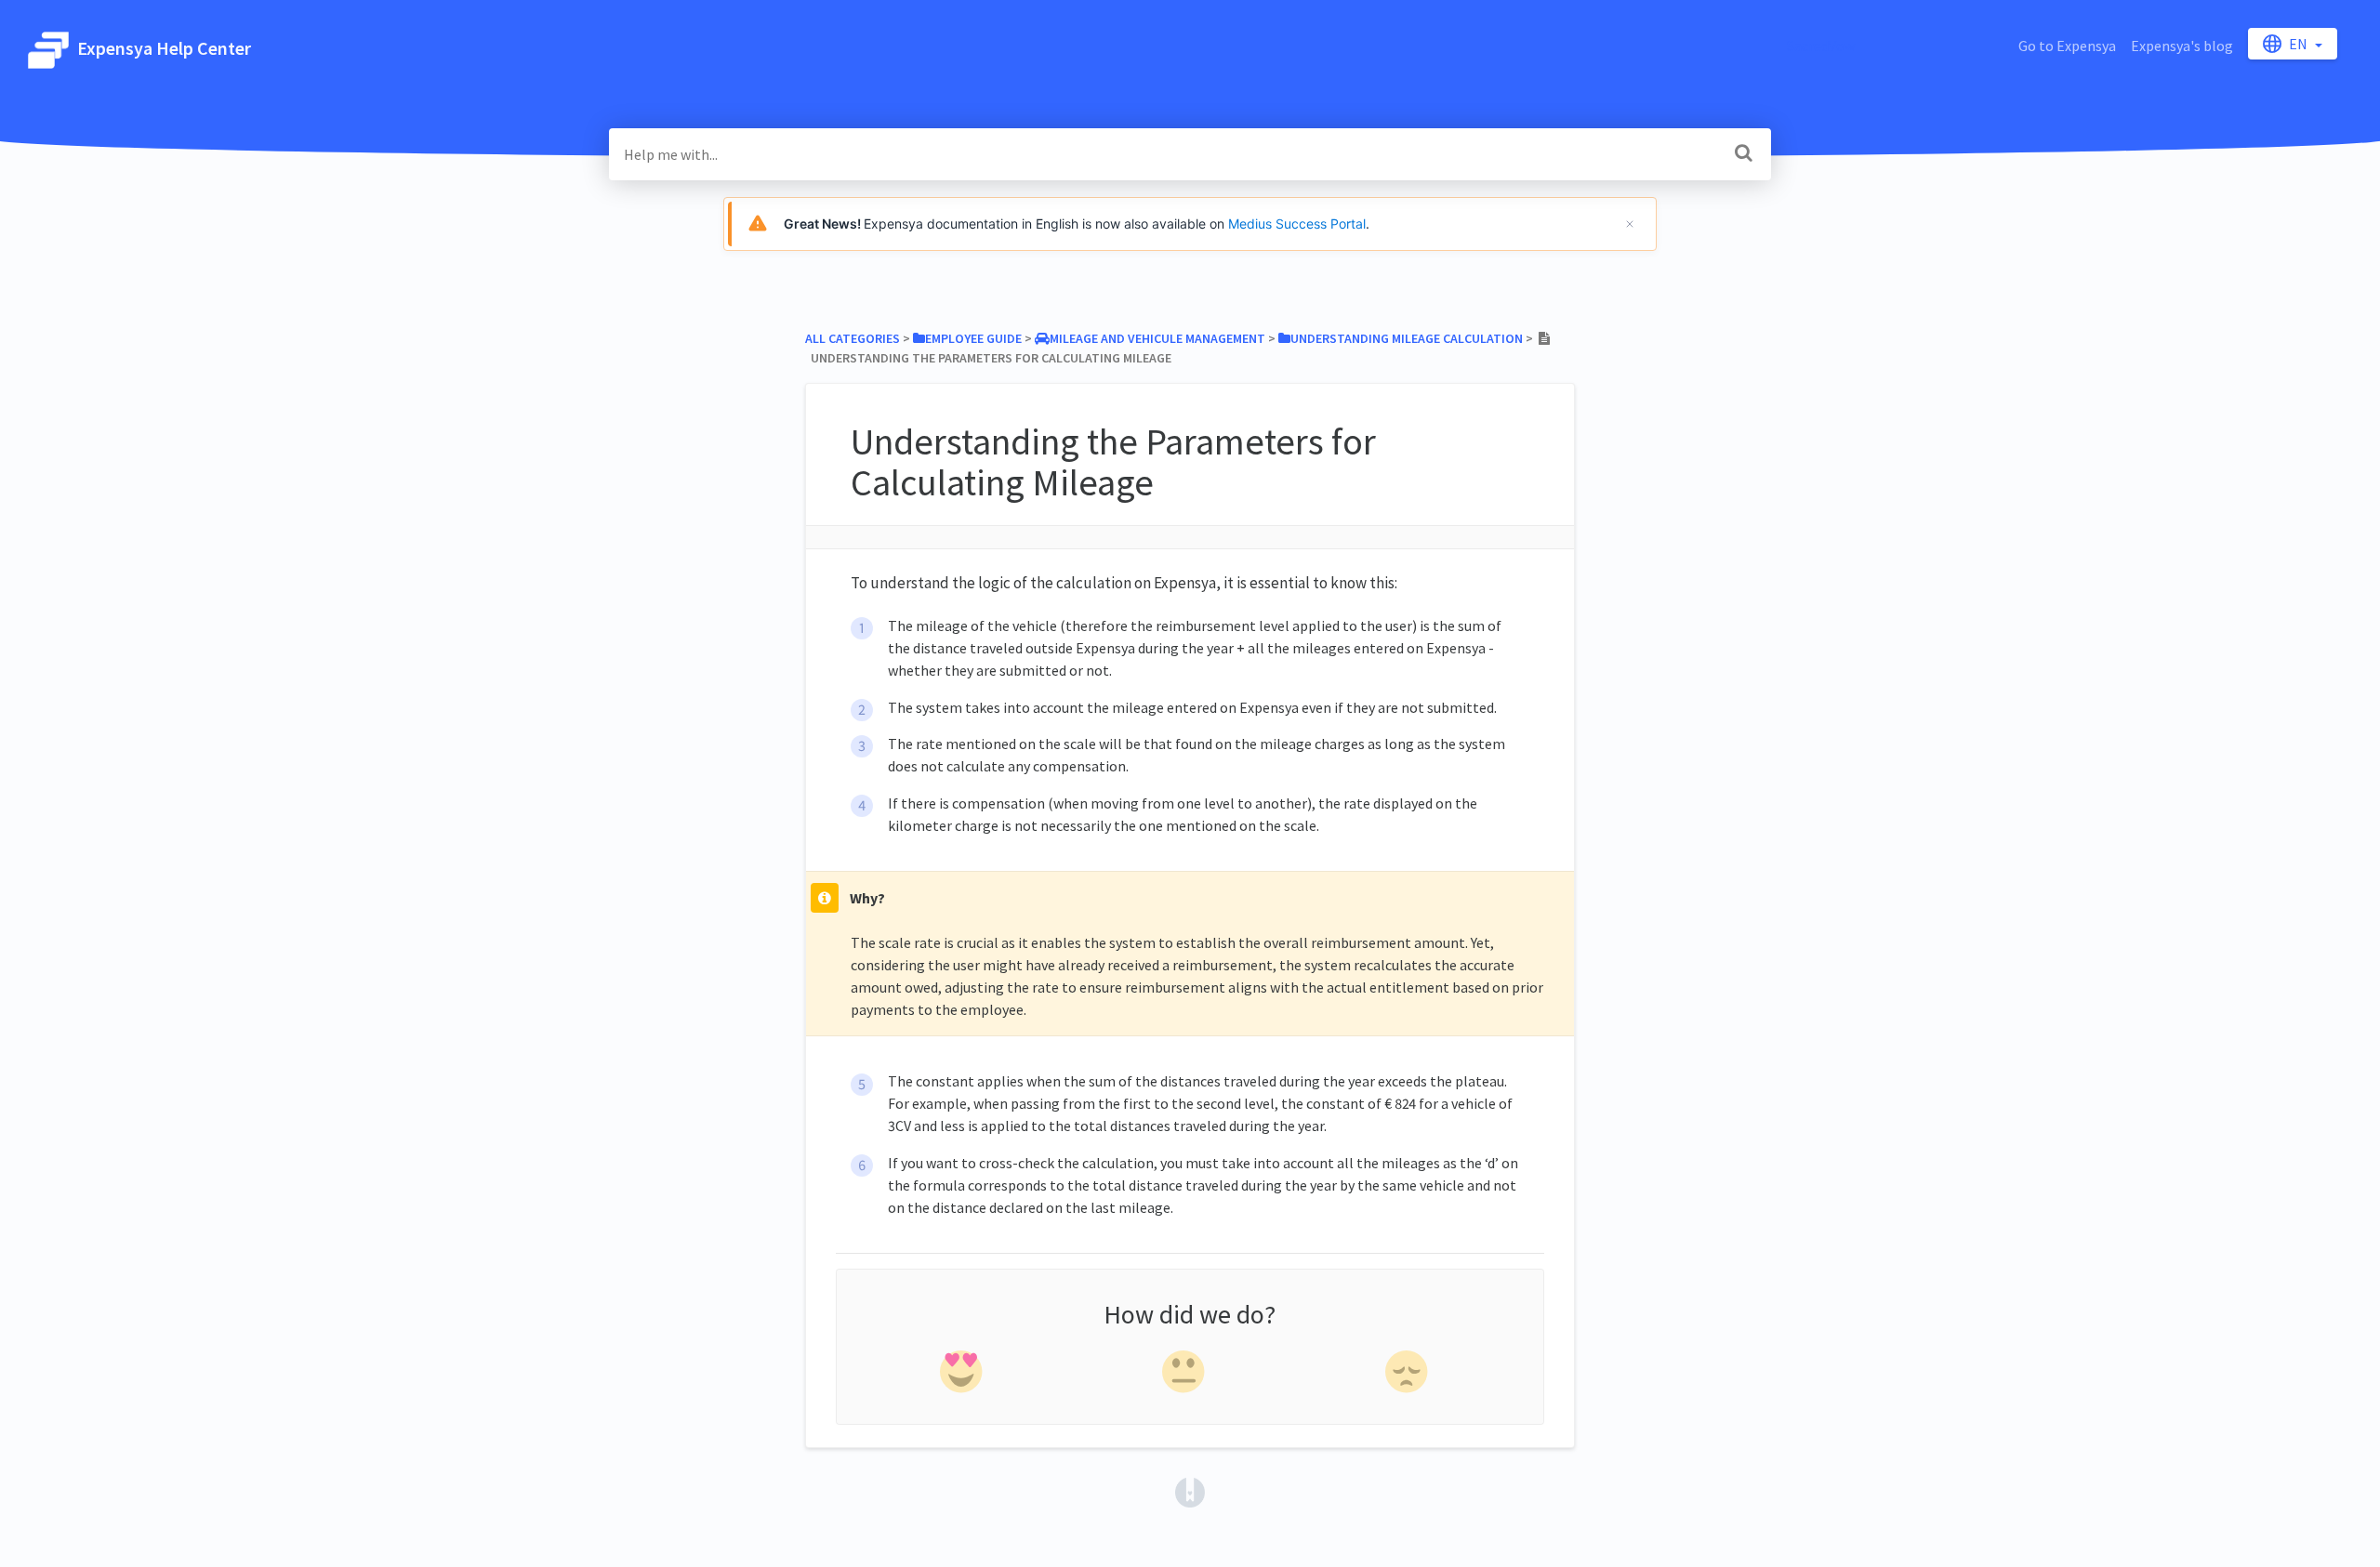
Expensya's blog (2182, 46)
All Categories (853, 338)
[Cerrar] (1630, 224)
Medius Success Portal (1297, 224)
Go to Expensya (2067, 46)
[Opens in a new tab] (1190, 1491)
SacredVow (1821, 46)
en (2300, 44)
